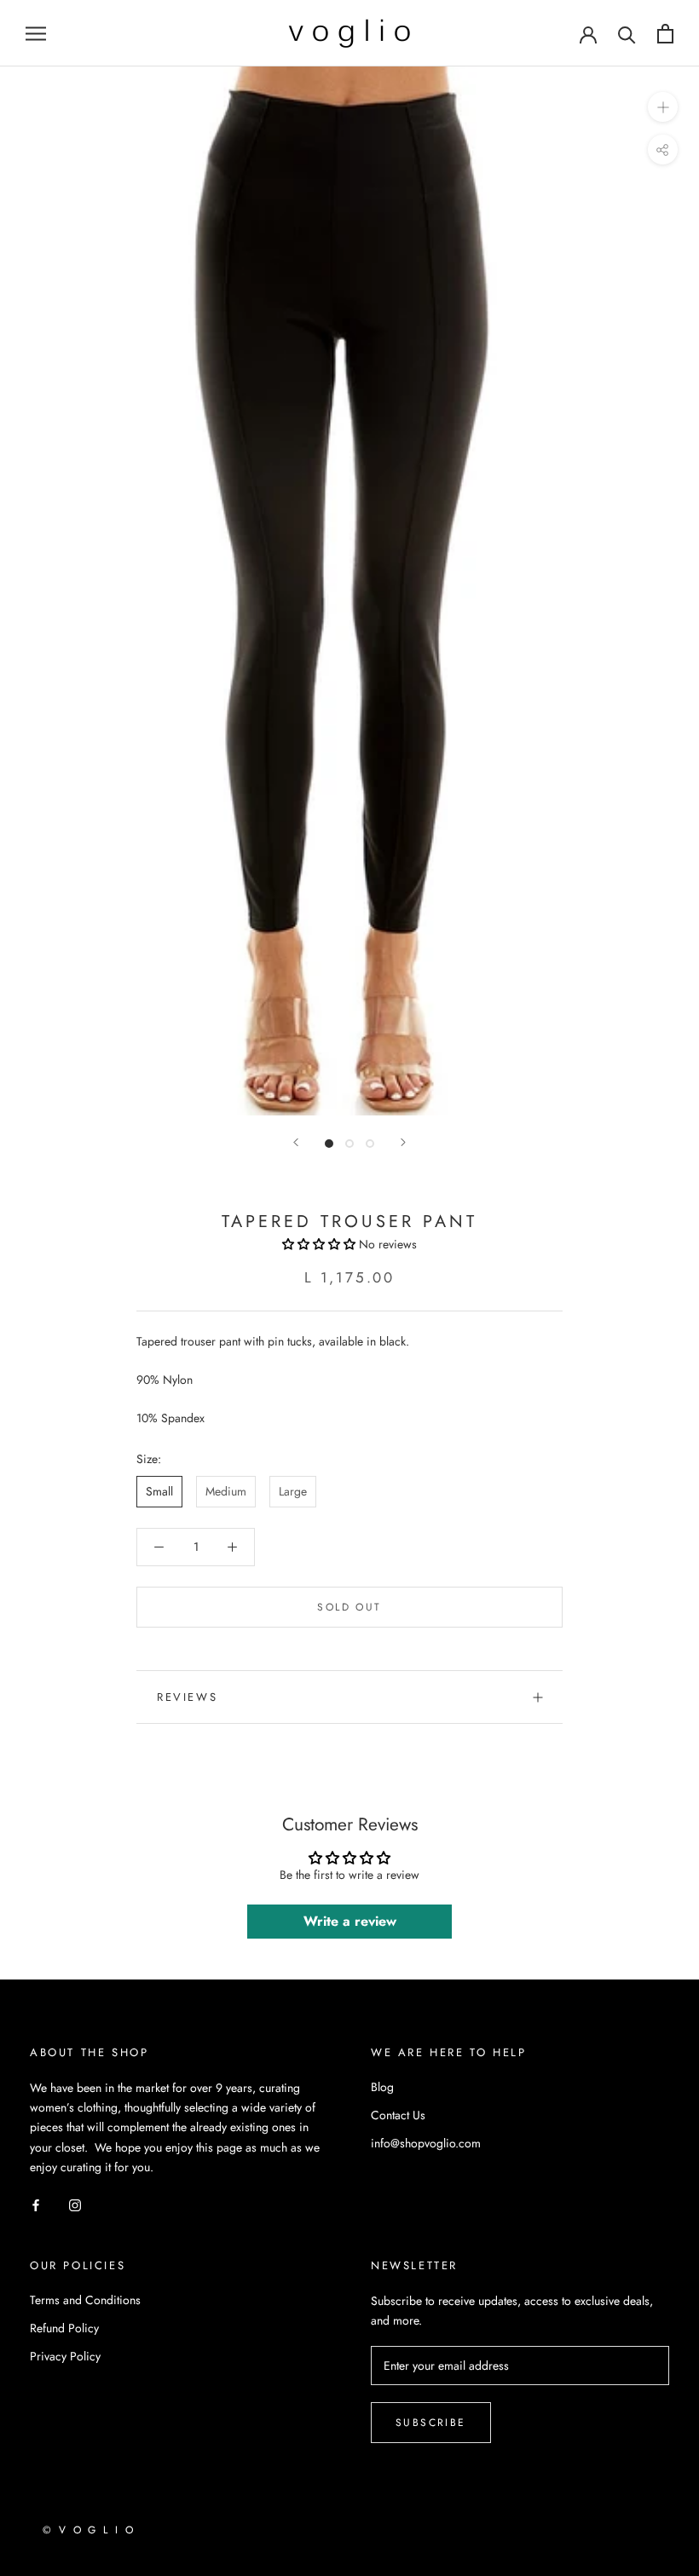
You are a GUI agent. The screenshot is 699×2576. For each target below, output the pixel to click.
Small (159, 1491)
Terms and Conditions (85, 2300)
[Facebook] (36, 2204)
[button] (319, 1244)
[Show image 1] (329, 1144)
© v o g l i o (89, 2530)
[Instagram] (75, 2204)
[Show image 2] (349, 1144)
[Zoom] (663, 107)
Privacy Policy (65, 2356)
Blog (382, 2087)
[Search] (627, 34)
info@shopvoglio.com (426, 2143)
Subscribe (431, 2423)
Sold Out (349, 1607)
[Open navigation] (36, 33)
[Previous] (296, 1142)
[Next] (403, 1142)
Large (293, 1491)
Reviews (187, 1697)
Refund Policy (64, 2328)
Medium (226, 1491)
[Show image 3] (370, 1144)
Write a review (350, 1921)
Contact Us (398, 2115)
